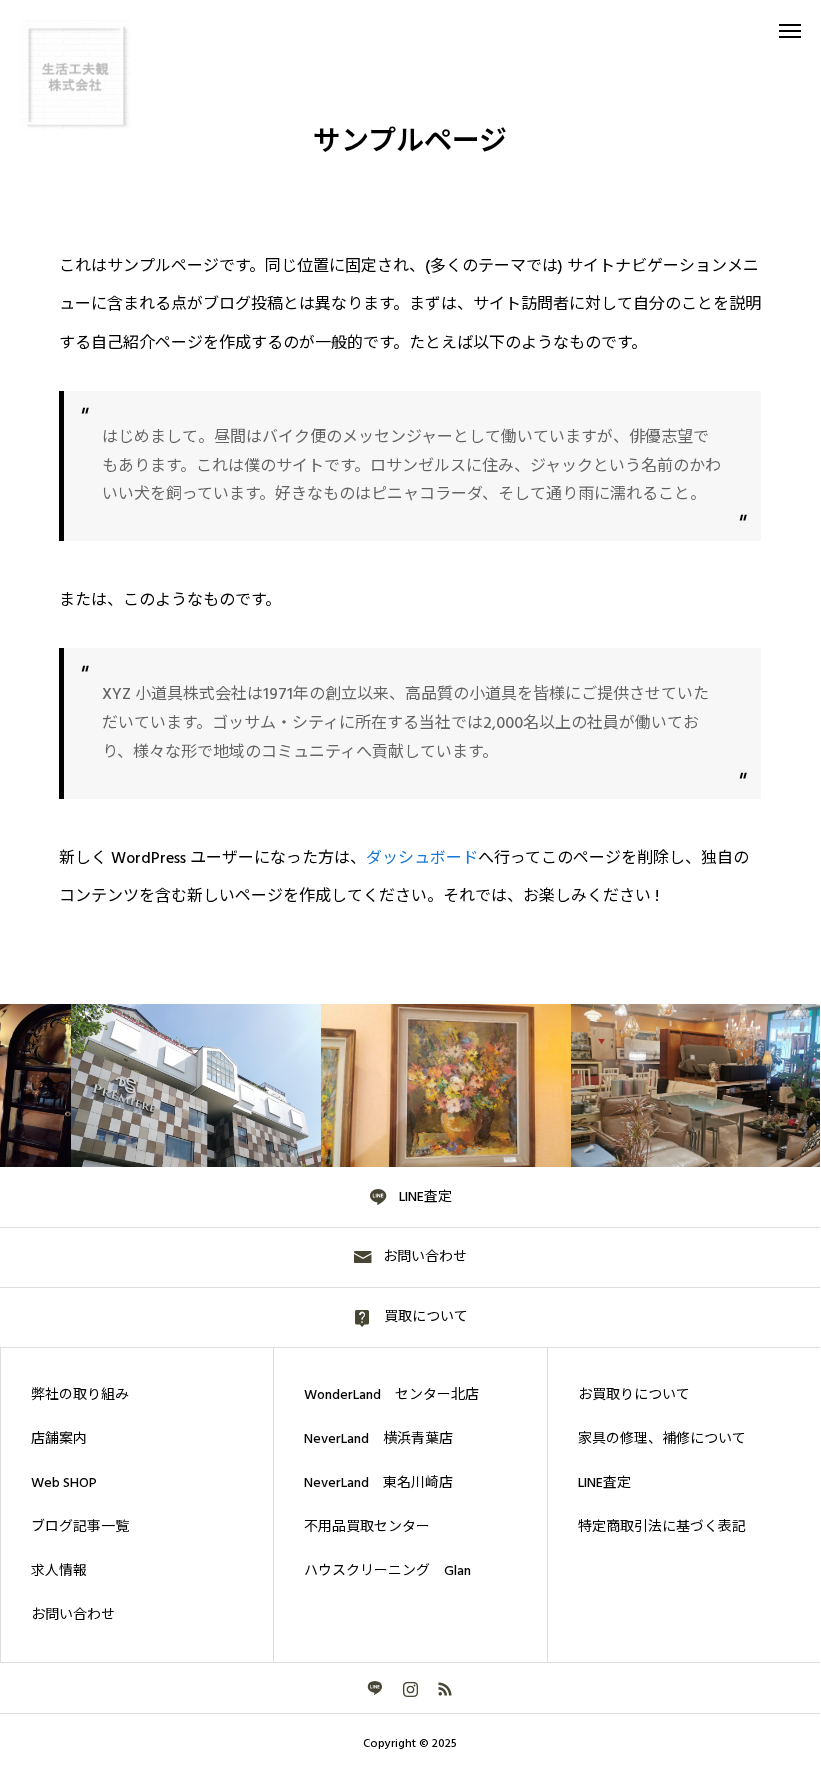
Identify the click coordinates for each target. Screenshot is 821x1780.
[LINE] (375, 1688)
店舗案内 (59, 1439)
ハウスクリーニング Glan (387, 1571)
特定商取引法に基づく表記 (662, 1527)
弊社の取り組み (80, 1395)
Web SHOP (64, 1483)
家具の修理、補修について (662, 1439)
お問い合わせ (73, 1615)
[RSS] (445, 1688)
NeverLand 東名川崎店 (378, 1483)
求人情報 (59, 1571)
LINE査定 (604, 1483)
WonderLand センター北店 (391, 1395)
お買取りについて (634, 1395)
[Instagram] (410, 1688)
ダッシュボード (422, 858)
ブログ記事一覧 (80, 1527)
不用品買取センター (367, 1527)
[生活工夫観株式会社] (75, 75)
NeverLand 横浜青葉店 (378, 1439)
